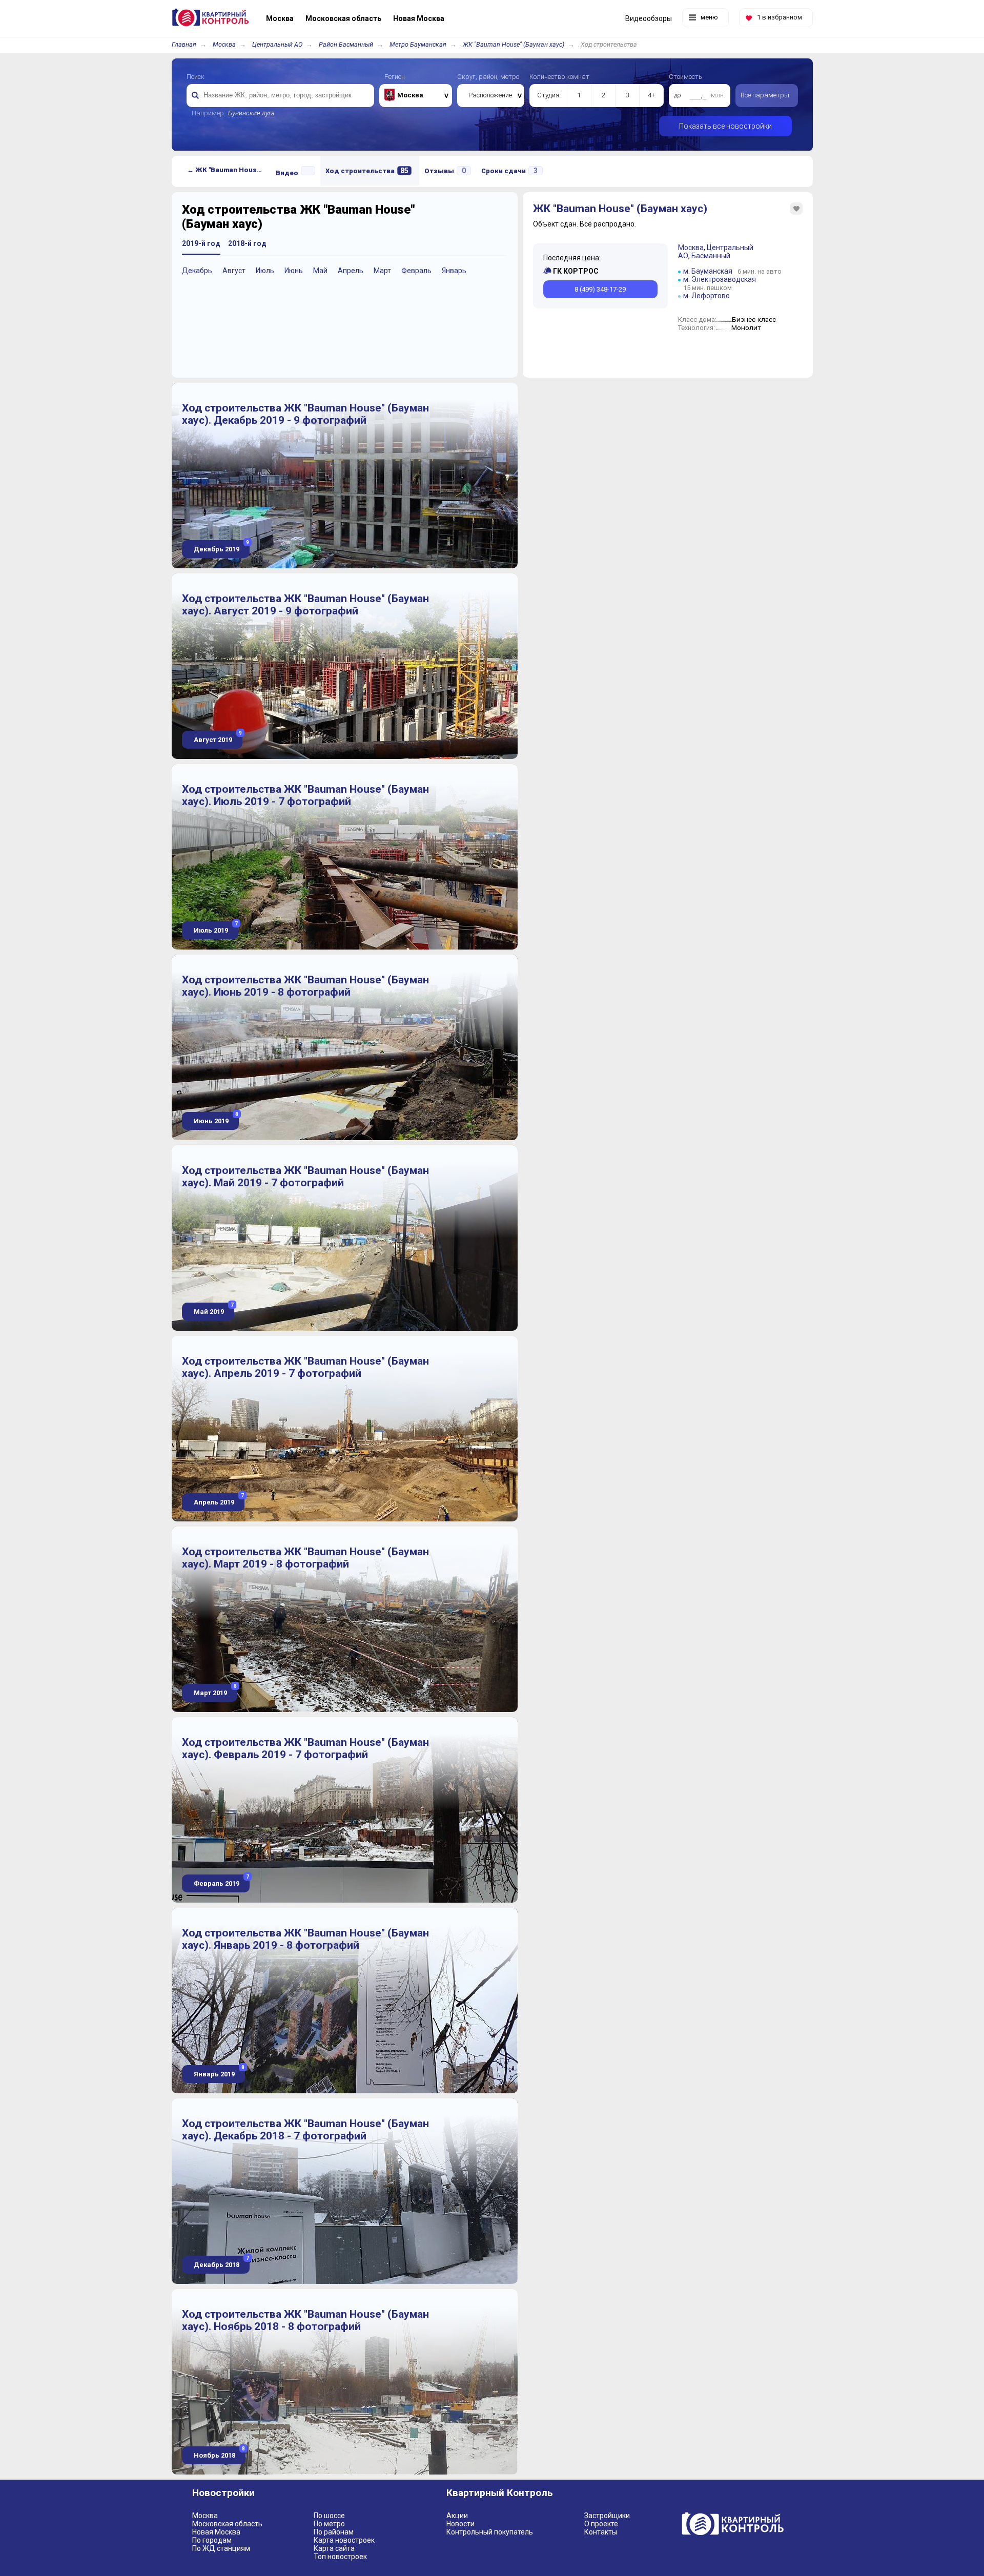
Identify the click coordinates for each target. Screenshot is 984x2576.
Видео (287, 173)
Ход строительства (367, 171)
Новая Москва (216, 2532)
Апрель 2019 (218, 1500)
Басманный (711, 256)
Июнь (294, 271)
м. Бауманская (708, 271)
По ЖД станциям (221, 2548)
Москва (224, 44)
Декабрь (197, 271)
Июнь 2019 (215, 1118)
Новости (460, 2524)
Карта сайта (334, 2548)
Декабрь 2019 (221, 547)
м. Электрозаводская (720, 279)
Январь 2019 (218, 2072)
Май (320, 271)
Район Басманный (346, 44)
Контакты (601, 2532)
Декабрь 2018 (221, 2262)
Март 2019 (214, 1690)
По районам (334, 2532)
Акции (457, 2516)
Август (234, 271)
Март (382, 271)
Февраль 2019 (221, 1881)
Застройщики (607, 2516)
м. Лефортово (706, 296)
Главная (184, 44)
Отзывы (445, 171)
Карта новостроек (344, 2540)
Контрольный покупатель (490, 2532)
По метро (329, 2524)
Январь (454, 271)
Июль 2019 (215, 928)
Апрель (351, 271)
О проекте (601, 2524)
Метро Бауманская (418, 44)
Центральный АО (277, 44)
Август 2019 (217, 737)
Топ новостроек (340, 2557)
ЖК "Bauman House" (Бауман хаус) (514, 44)
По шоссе (329, 2516)
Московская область (227, 2524)
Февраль (416, 271)
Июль (265, 271)
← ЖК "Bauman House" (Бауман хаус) (229, 170)
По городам (212, 2540)
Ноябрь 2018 (219, 2453)
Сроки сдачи (509, 171)
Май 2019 (213, 1309)
